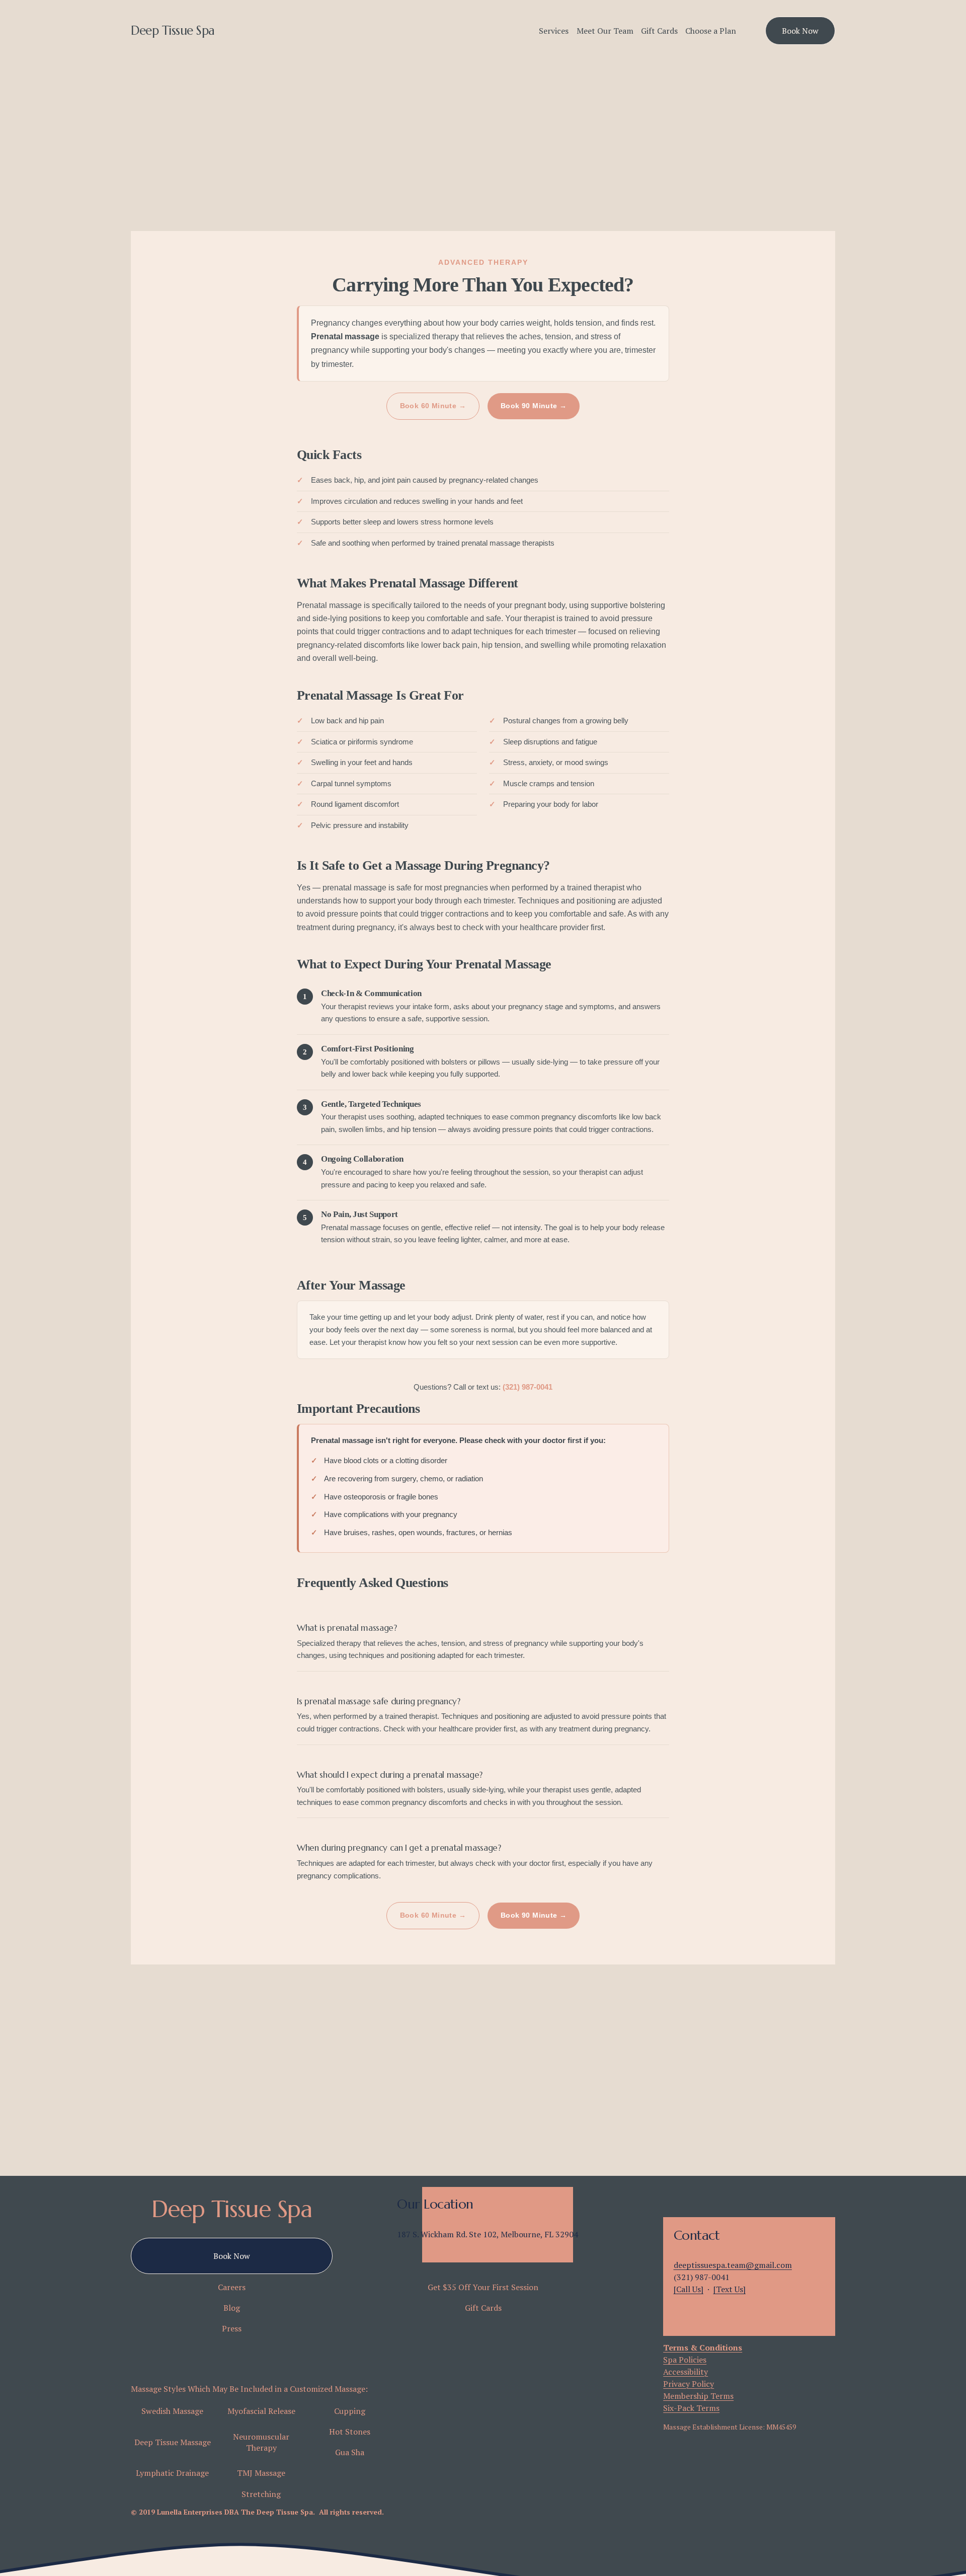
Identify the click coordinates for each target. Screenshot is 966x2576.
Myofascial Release (261, 2411)
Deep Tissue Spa (173, 30)
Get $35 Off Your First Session (483, 2287)
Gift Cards (659, 31)
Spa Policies (685, 2360)
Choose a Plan (711, 31)
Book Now (800, 31)
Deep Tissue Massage (173, 2442)
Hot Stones (350, 2432)
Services (554, 31)
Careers (232, 2287)
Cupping (350, 2411)
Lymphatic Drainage (172, 2473)
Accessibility (686, 2372)
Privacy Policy (689, 2384)
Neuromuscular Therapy (261, 2442)
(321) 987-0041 (528, 1387)
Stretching (261, 2494)
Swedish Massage (172, 2411)
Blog (232, 2308)
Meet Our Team (605, 31)
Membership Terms (698, 2396)
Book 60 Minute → (433, 406)
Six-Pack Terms (691, 2408)
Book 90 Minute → (534, 406)
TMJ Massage (261, 2473)
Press (232, 2328)
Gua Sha (350, 2452)
